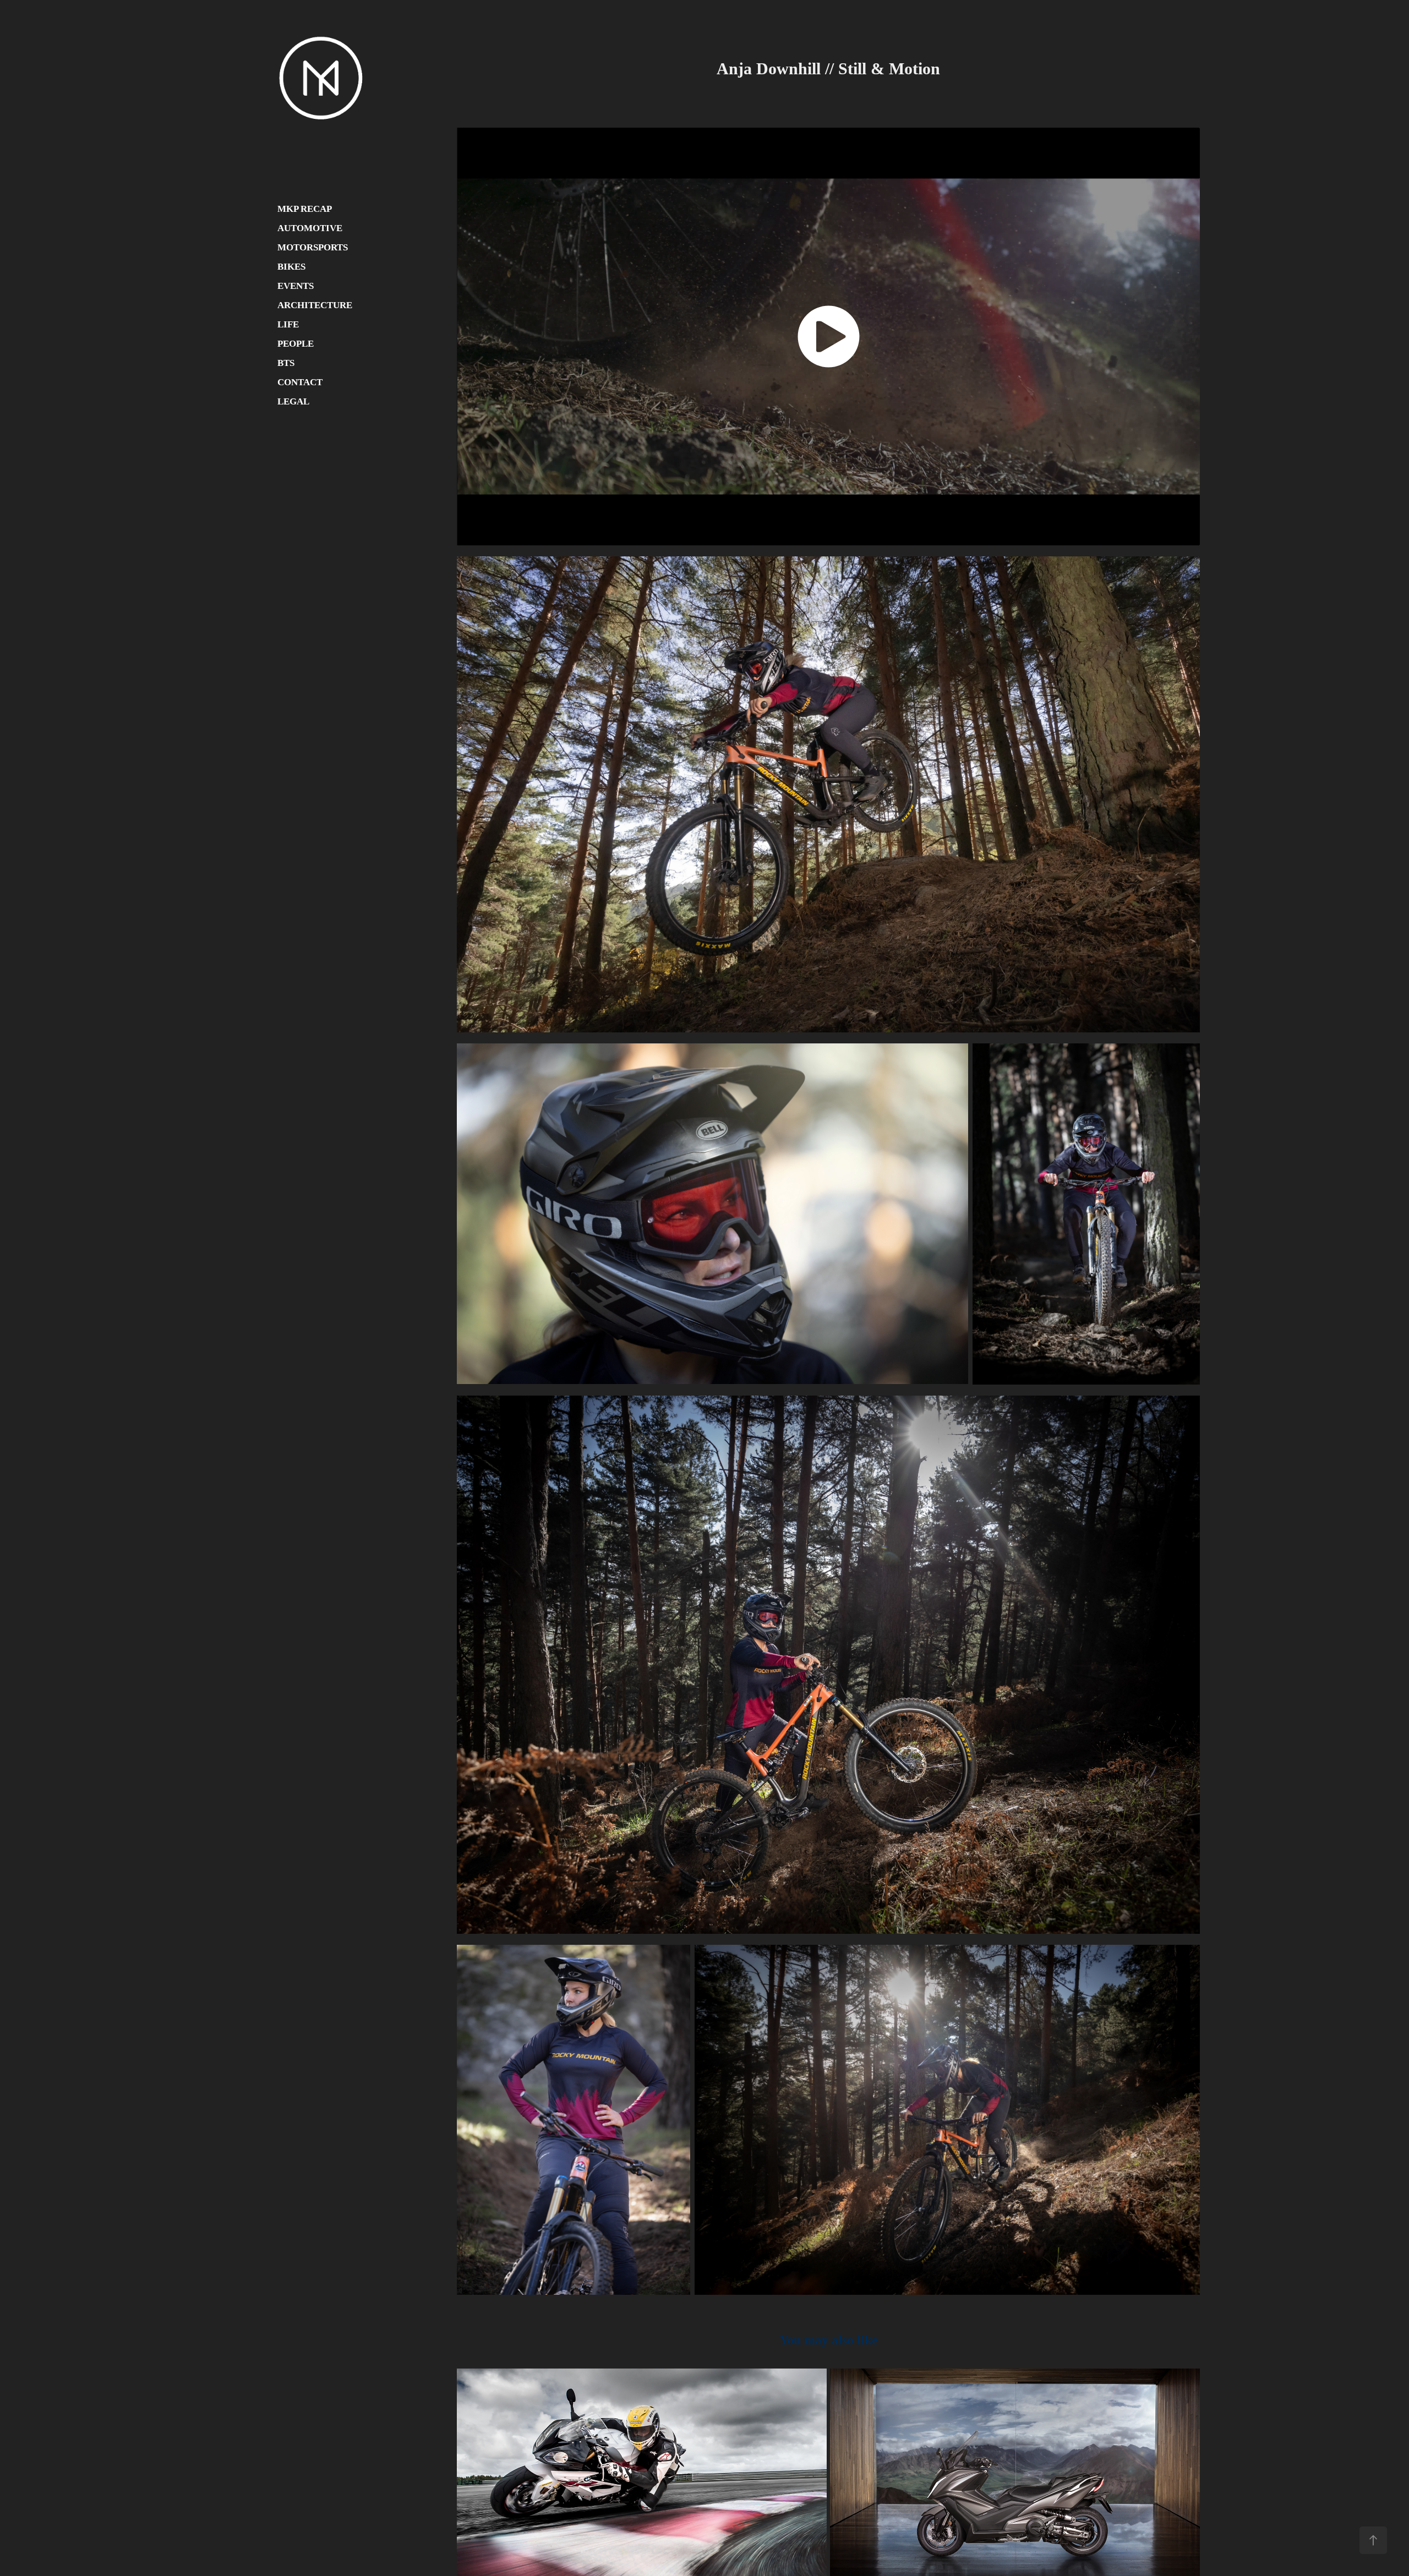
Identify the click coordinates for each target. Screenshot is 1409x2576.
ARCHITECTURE (315, 305)
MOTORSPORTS (313, 247)
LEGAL (293, 401)
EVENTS (296, 286)
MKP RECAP (305, 209)
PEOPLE (296, 344)
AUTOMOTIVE (310, 228)
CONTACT (300, 382)
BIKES (291, 267)
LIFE (288, 324)
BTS (286, 363)
